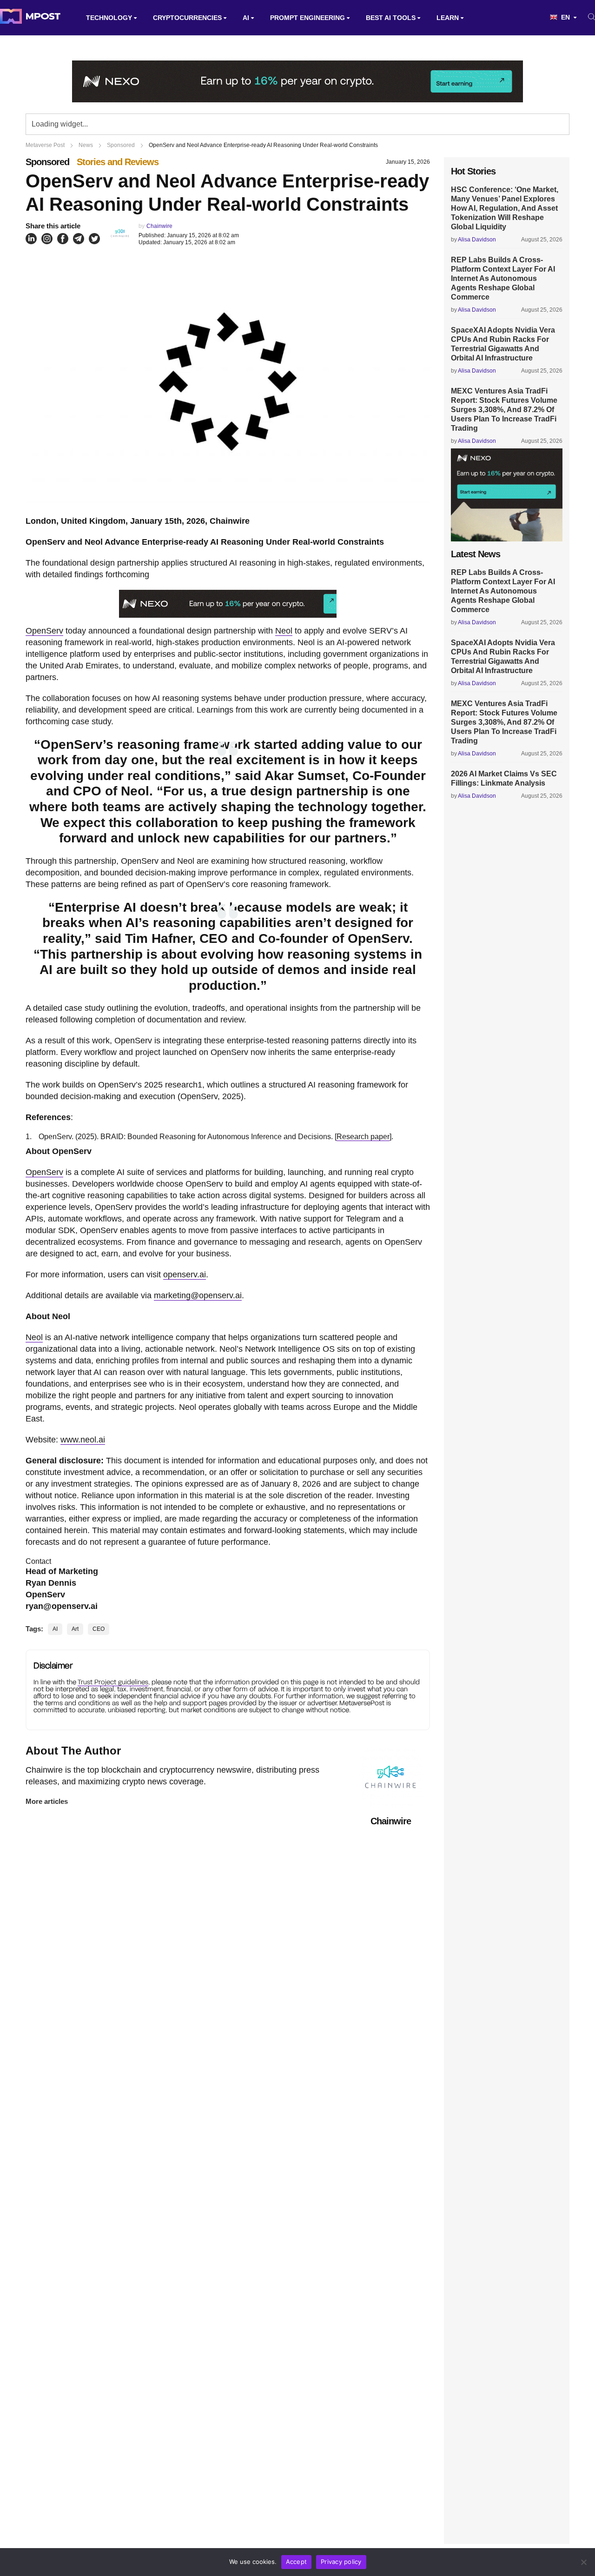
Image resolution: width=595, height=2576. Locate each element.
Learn (448, 18)
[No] (583, 2562)
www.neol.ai (83, 1440)
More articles (47, 1801)
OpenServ (44, 631)
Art (75, 1629)
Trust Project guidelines (113, 1682)
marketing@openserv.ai (198, 1295)
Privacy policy (341, 2562)
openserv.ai (185, 1275)
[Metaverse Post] (30, 18)
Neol (284, 631)
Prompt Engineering (307, 18)
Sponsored (47, 162)
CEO (99, 1629)
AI (246, 18)
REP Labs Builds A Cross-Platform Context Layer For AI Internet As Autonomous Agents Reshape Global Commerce (503, 278)
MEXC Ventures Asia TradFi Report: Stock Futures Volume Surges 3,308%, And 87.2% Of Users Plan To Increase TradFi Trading (504, 410)
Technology (109, 18)
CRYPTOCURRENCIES (187, 18)
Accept (297, 2562)
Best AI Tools (391, 18)
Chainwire (159, 226)
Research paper (363, 1137)
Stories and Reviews (118, 162)
